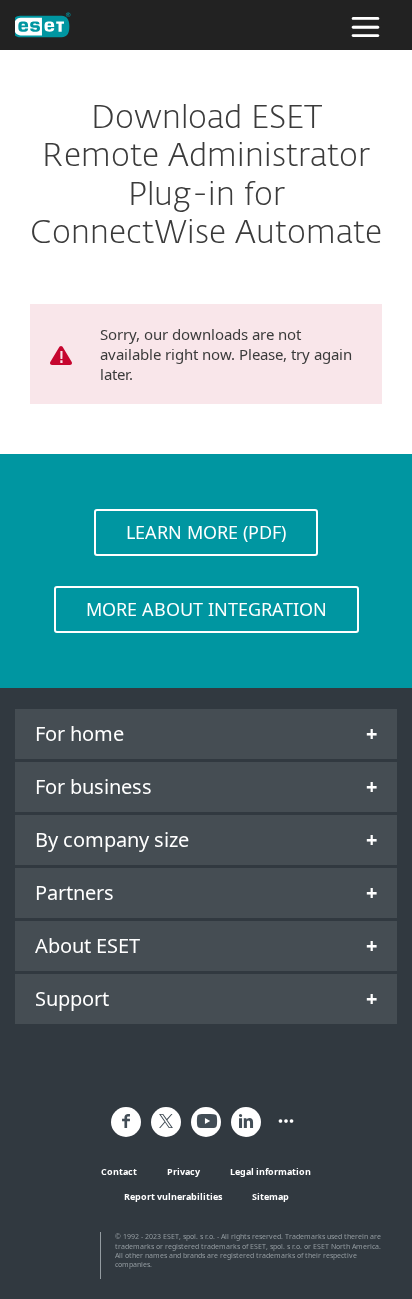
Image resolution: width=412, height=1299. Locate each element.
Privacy (183, 1171)
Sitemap (270, 1196)
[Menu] (365, 25)
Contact (119, 1171)
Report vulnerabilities (173, 1196)
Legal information (270, 1171)
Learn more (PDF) (206, 532)
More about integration (206, 609)
